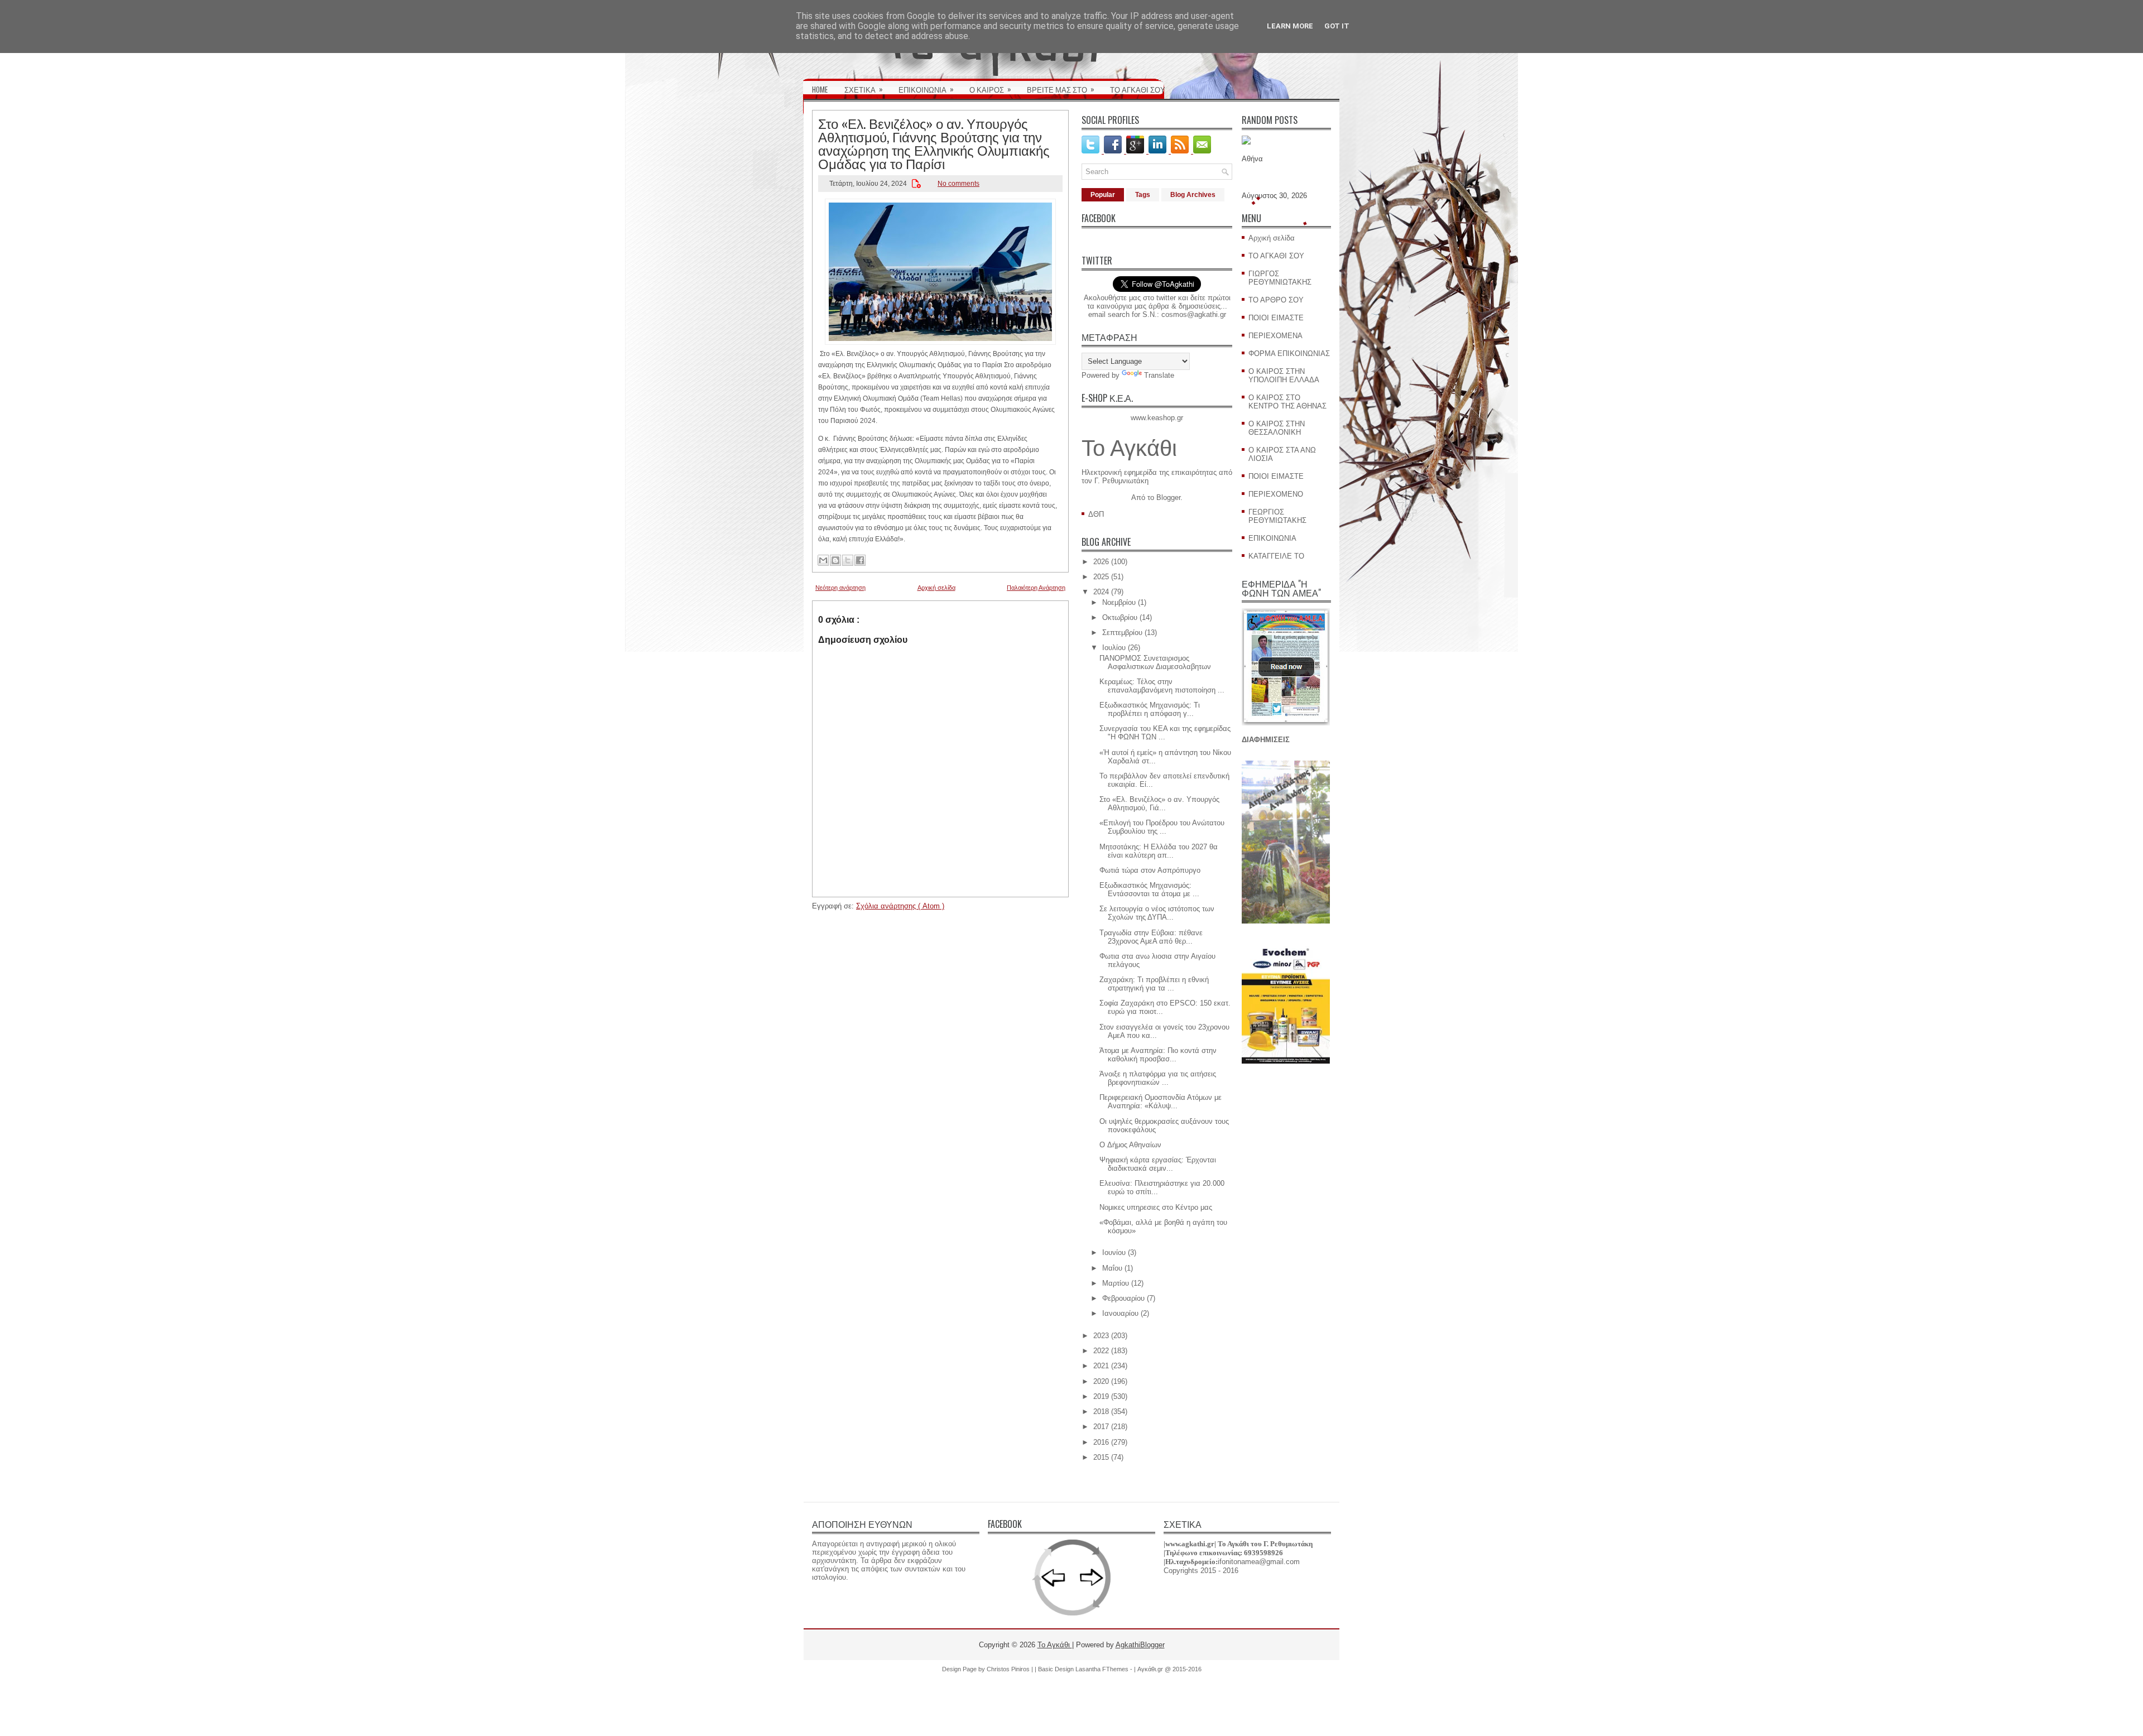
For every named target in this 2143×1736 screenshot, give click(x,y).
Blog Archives (1193, 195)
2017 (1101, 1427)
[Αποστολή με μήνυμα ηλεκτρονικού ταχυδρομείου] (823, 560)
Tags (1143, 195)
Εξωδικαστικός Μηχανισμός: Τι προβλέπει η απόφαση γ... (1150, 709)
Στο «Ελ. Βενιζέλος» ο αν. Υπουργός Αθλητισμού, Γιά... (1159, 804)
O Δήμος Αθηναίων (1130, 1145)
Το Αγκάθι (1129, 448)
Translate (1159, 375)
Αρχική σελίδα (936, 588)
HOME (820, 89)
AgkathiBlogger (1140, 1645)
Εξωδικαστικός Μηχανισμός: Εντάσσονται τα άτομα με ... (1149, 889)
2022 (1101, 1351)
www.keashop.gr (1157, 418)
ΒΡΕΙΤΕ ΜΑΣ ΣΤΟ (1061, 89)
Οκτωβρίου (1120, 617)
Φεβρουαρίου (1123, 1298)
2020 (1101, 1381)
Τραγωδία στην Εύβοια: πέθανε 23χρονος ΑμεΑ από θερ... (1151, 937)
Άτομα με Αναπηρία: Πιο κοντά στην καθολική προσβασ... (1158, 1055)
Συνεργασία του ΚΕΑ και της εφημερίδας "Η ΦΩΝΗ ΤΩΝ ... (1165, 733)
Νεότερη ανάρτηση (840, 588)
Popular (1103, 195)
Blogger (1168, 497)
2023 (1101, 1336)
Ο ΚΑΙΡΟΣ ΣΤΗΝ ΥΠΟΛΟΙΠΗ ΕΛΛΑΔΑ (1284, 376)
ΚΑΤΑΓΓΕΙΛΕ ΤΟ (1276, 556)
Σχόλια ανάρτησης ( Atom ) (900, 906)
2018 (1101, 1412)
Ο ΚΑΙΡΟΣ (990, 89)
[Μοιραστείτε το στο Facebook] (860, 560)
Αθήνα (1252, 159)
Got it (1337, 26)
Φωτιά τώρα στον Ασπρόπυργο (1150, 870)
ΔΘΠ (1096, 514)
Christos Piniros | (1011, 1669)
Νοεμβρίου (1119, 602)
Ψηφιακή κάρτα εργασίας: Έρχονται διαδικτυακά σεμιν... (1158, 1164)
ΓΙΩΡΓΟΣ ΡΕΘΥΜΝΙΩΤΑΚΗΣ (1280, 278)
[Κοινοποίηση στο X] (848, 560)
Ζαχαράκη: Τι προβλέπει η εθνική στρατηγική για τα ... (1154, 984)
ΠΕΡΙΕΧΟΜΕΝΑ (1275, 336)
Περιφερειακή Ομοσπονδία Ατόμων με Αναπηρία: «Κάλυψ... (1161, 1102)
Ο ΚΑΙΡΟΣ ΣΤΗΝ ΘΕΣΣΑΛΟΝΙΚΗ (1277, 428)
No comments (958, 184)
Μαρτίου (1116, 1283)
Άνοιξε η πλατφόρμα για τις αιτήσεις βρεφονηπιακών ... (1158, 1078)
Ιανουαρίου (1120, 1313)
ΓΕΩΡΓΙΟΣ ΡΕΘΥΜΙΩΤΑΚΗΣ (1277, 516)
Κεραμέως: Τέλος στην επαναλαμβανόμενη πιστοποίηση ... (1162, 686)
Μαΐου (1112, 1268)
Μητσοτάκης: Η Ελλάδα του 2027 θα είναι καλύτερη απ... (1159, 851)
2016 (1101, 1442)
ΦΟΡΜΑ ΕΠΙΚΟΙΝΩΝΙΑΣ (1289, 354)
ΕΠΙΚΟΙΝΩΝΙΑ (926, 89)
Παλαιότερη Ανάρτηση (1036, 588)
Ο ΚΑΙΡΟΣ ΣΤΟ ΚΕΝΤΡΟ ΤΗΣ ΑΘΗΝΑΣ (1287, 402)
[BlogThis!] (835, 560)
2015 (1101, 1457)
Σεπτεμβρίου (1122, 633)
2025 (1101, 577)
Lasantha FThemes (1103, 1669)
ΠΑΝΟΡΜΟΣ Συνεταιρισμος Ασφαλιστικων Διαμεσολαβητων (1155, 662)
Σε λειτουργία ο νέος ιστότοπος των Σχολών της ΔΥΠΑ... (1157, 913)
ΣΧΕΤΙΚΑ (864, 89)
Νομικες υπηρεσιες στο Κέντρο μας (1156, 1207)
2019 (1101, 1396)
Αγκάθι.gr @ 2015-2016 (1169, 1669)
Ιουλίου (1114, 648)
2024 (1101, 592)
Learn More (1290, 26)
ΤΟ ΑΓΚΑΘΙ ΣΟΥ (1138, 89)
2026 (1101, 562)
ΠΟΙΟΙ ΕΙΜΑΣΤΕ (1276, 318)
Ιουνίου (1114, 1252)
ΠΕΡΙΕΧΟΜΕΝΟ (1276, 494)
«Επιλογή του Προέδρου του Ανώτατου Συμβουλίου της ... (1162, 827)
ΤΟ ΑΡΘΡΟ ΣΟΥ (1276, 300)
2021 (1101, 1366)
